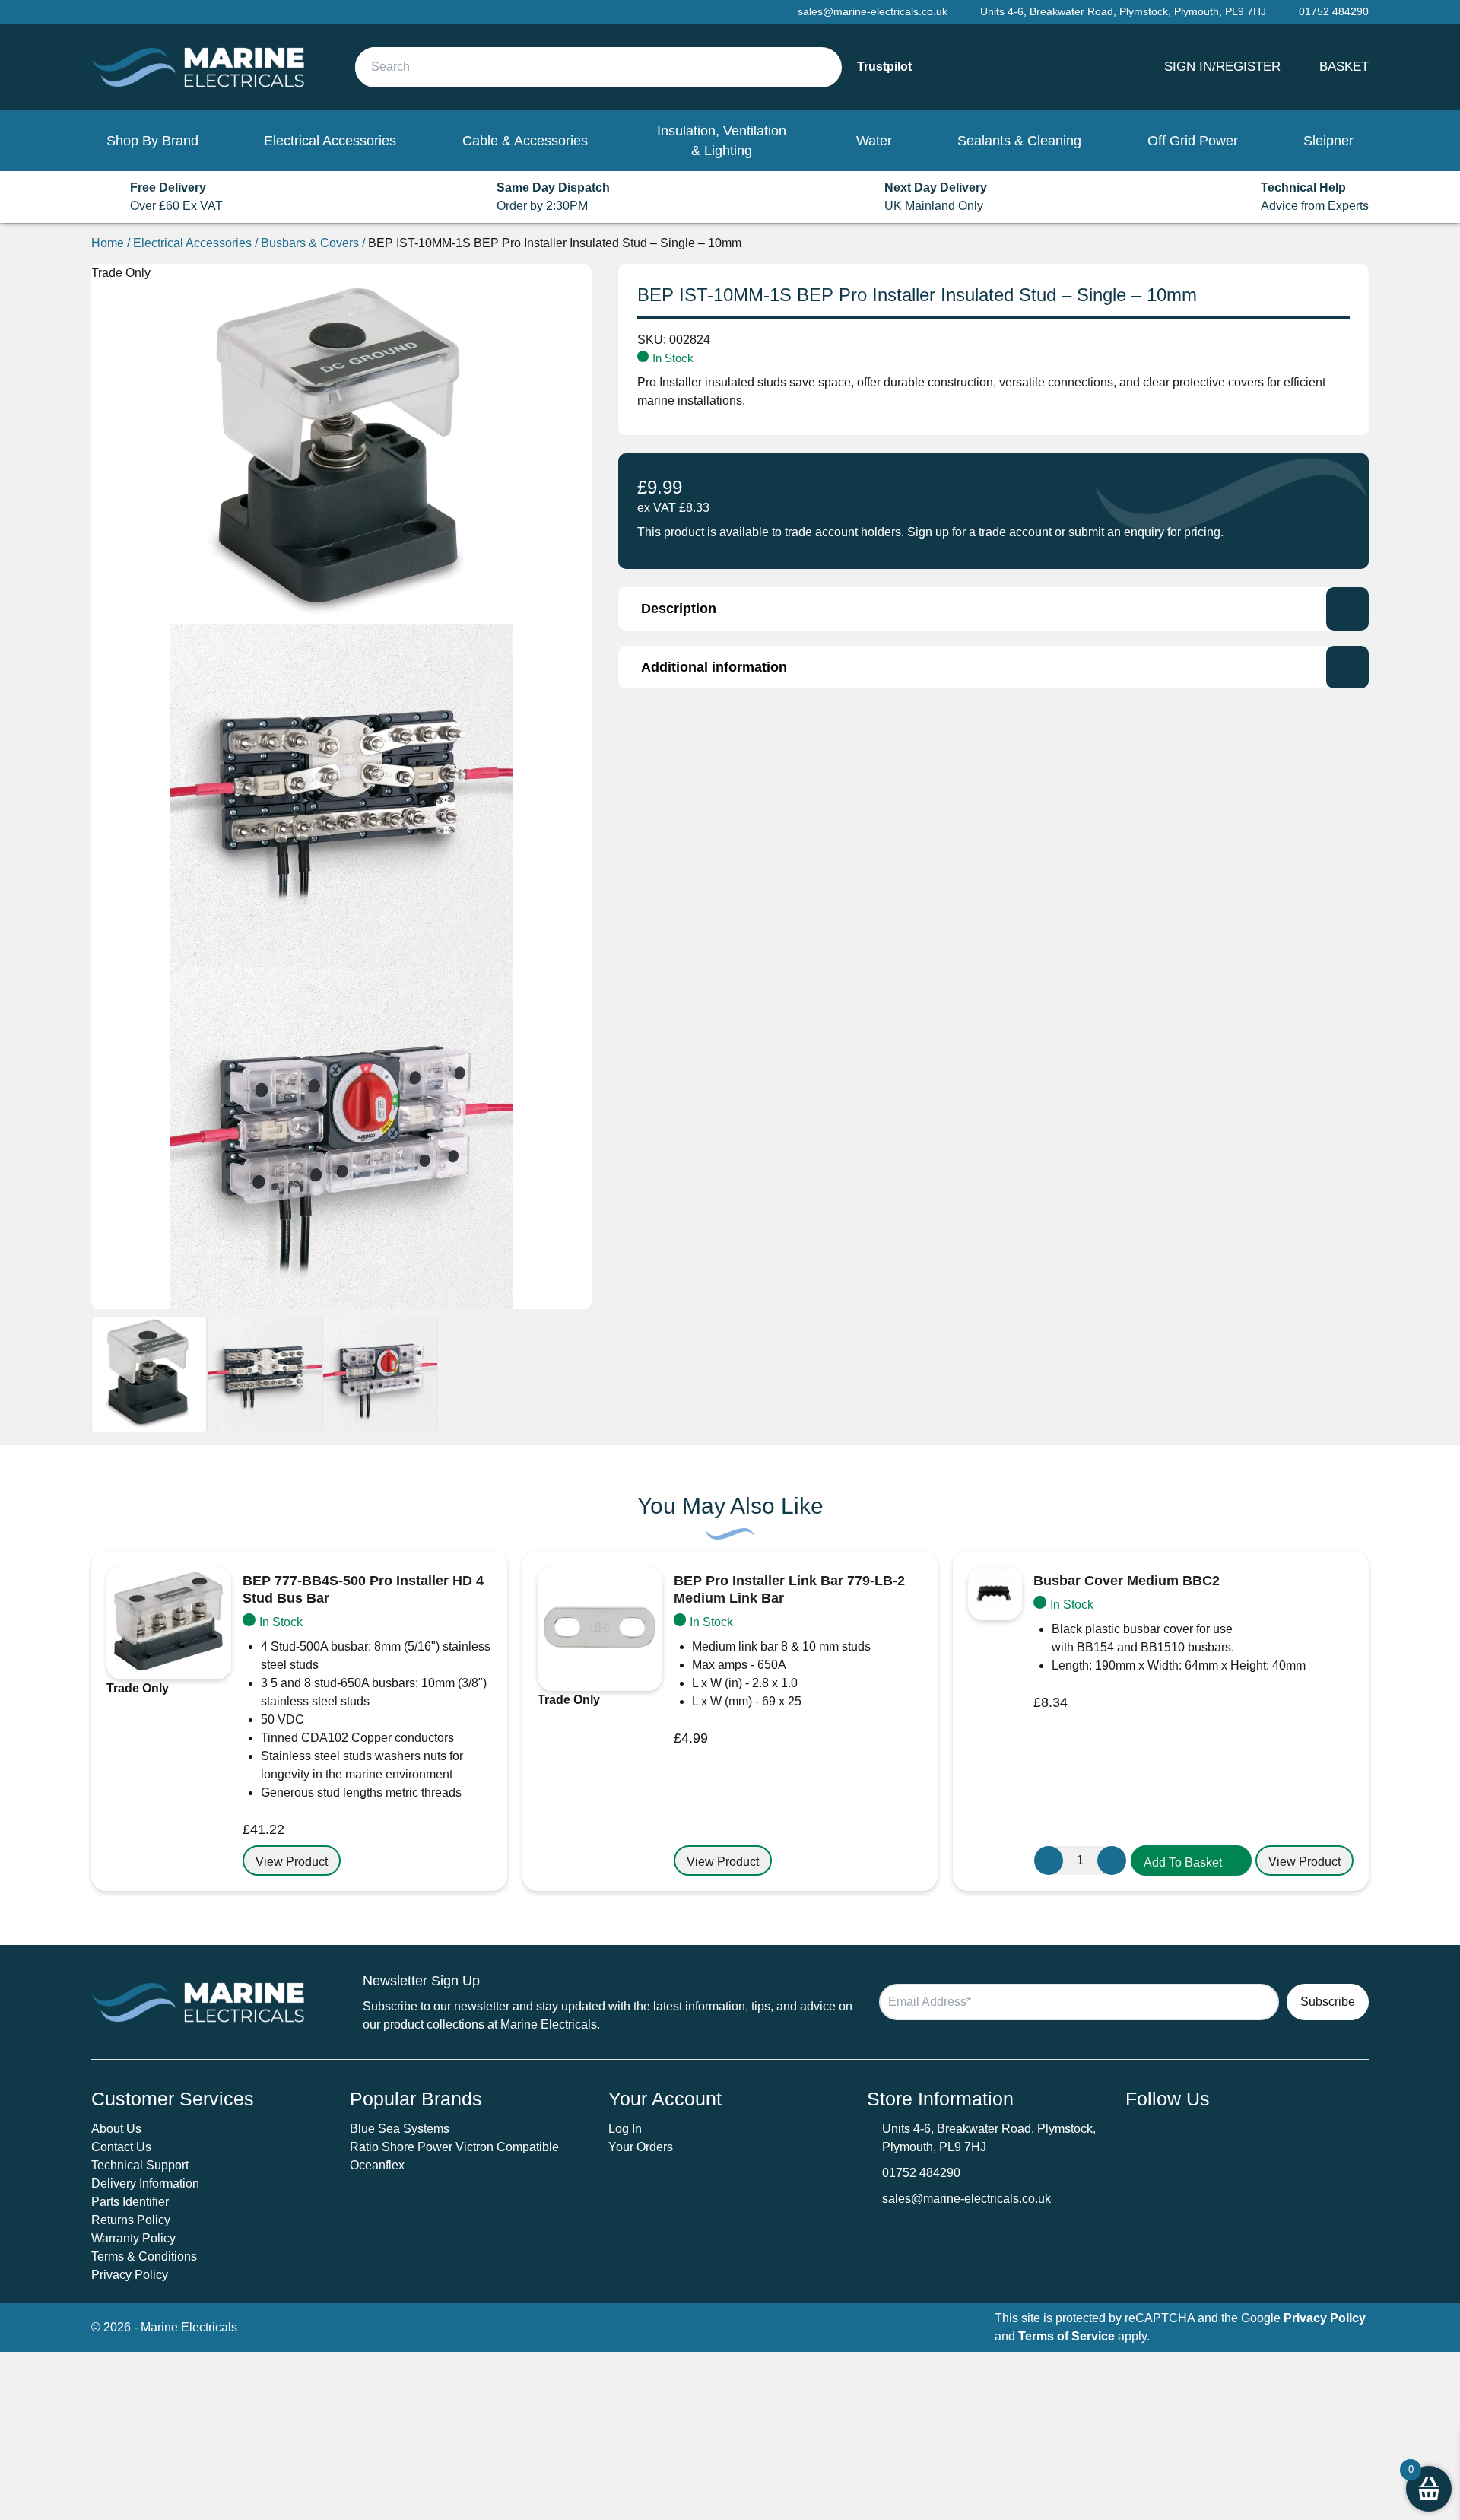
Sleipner (1328, 141)
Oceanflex (377, 2165)
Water (874, 141)
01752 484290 (921, 2173)
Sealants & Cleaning (1019, 141)
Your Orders (641, 2147)
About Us (116, 2129)
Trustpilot (884, 67)
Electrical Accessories (330, 141)
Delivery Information (145, 2183)
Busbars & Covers (310, 243)
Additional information (714, 667)
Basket (1344, 66)
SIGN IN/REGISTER (1222, 66)
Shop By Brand (152, 141)
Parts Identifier (130, 2202)
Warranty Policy (133, 2238)
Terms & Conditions (144, 2256)
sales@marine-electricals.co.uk (966, 2199)
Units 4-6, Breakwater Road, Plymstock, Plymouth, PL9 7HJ (1123, 11)
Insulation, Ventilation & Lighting (722, 141)
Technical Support (140, 2165)
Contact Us (121, 2147)
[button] (1191, 1861)
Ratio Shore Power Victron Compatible (454, 2147)
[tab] (993, 609)
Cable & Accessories (525, 141)
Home (108, 243)
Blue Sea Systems (400, 2129)
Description (679, 609)
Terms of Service (1066, 2336)
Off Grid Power (1193, 141)
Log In (625, 2129)
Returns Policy (131, 2220)
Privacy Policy (130, 2275)
